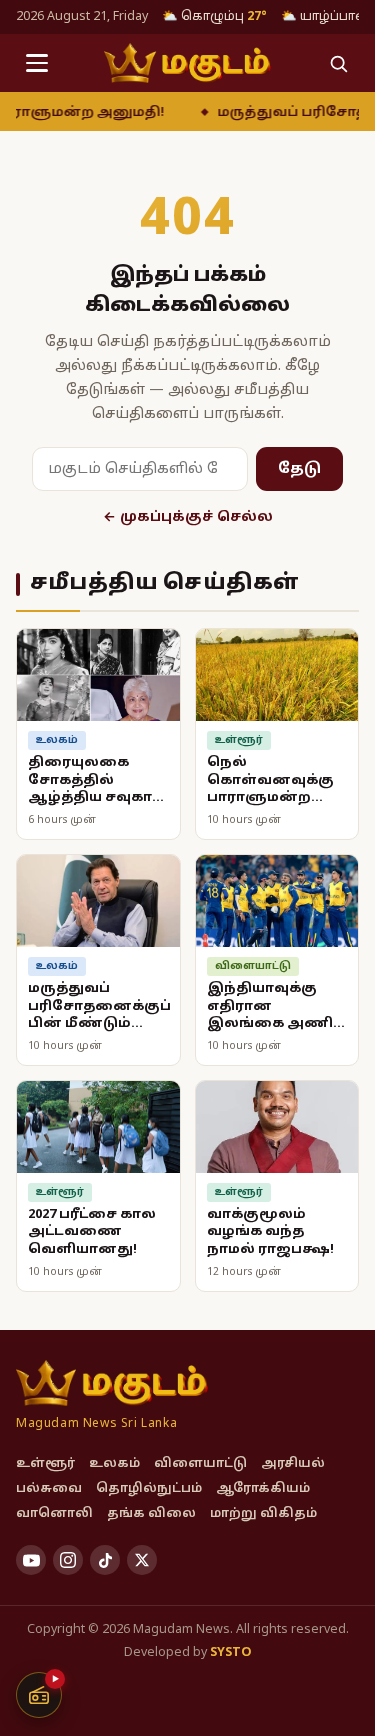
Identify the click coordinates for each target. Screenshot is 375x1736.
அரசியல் (293, 1464)
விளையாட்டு (200, 1464)
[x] (142, 1560)
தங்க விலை (151, 1514)
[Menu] (37, 63)
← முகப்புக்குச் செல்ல (188, 517)
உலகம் (114, 1464)
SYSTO (231, 1653)
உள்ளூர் (45, 1464)
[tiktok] (105, 1560)
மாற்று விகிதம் (263, 1514)
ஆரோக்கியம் (263, 1489)
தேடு (299, 469)
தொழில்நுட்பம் (149, 1489)
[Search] (338, 63)
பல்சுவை (49, 1489)
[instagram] (68, 1560)
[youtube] (31, 1560)
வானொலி (54, 1514)
